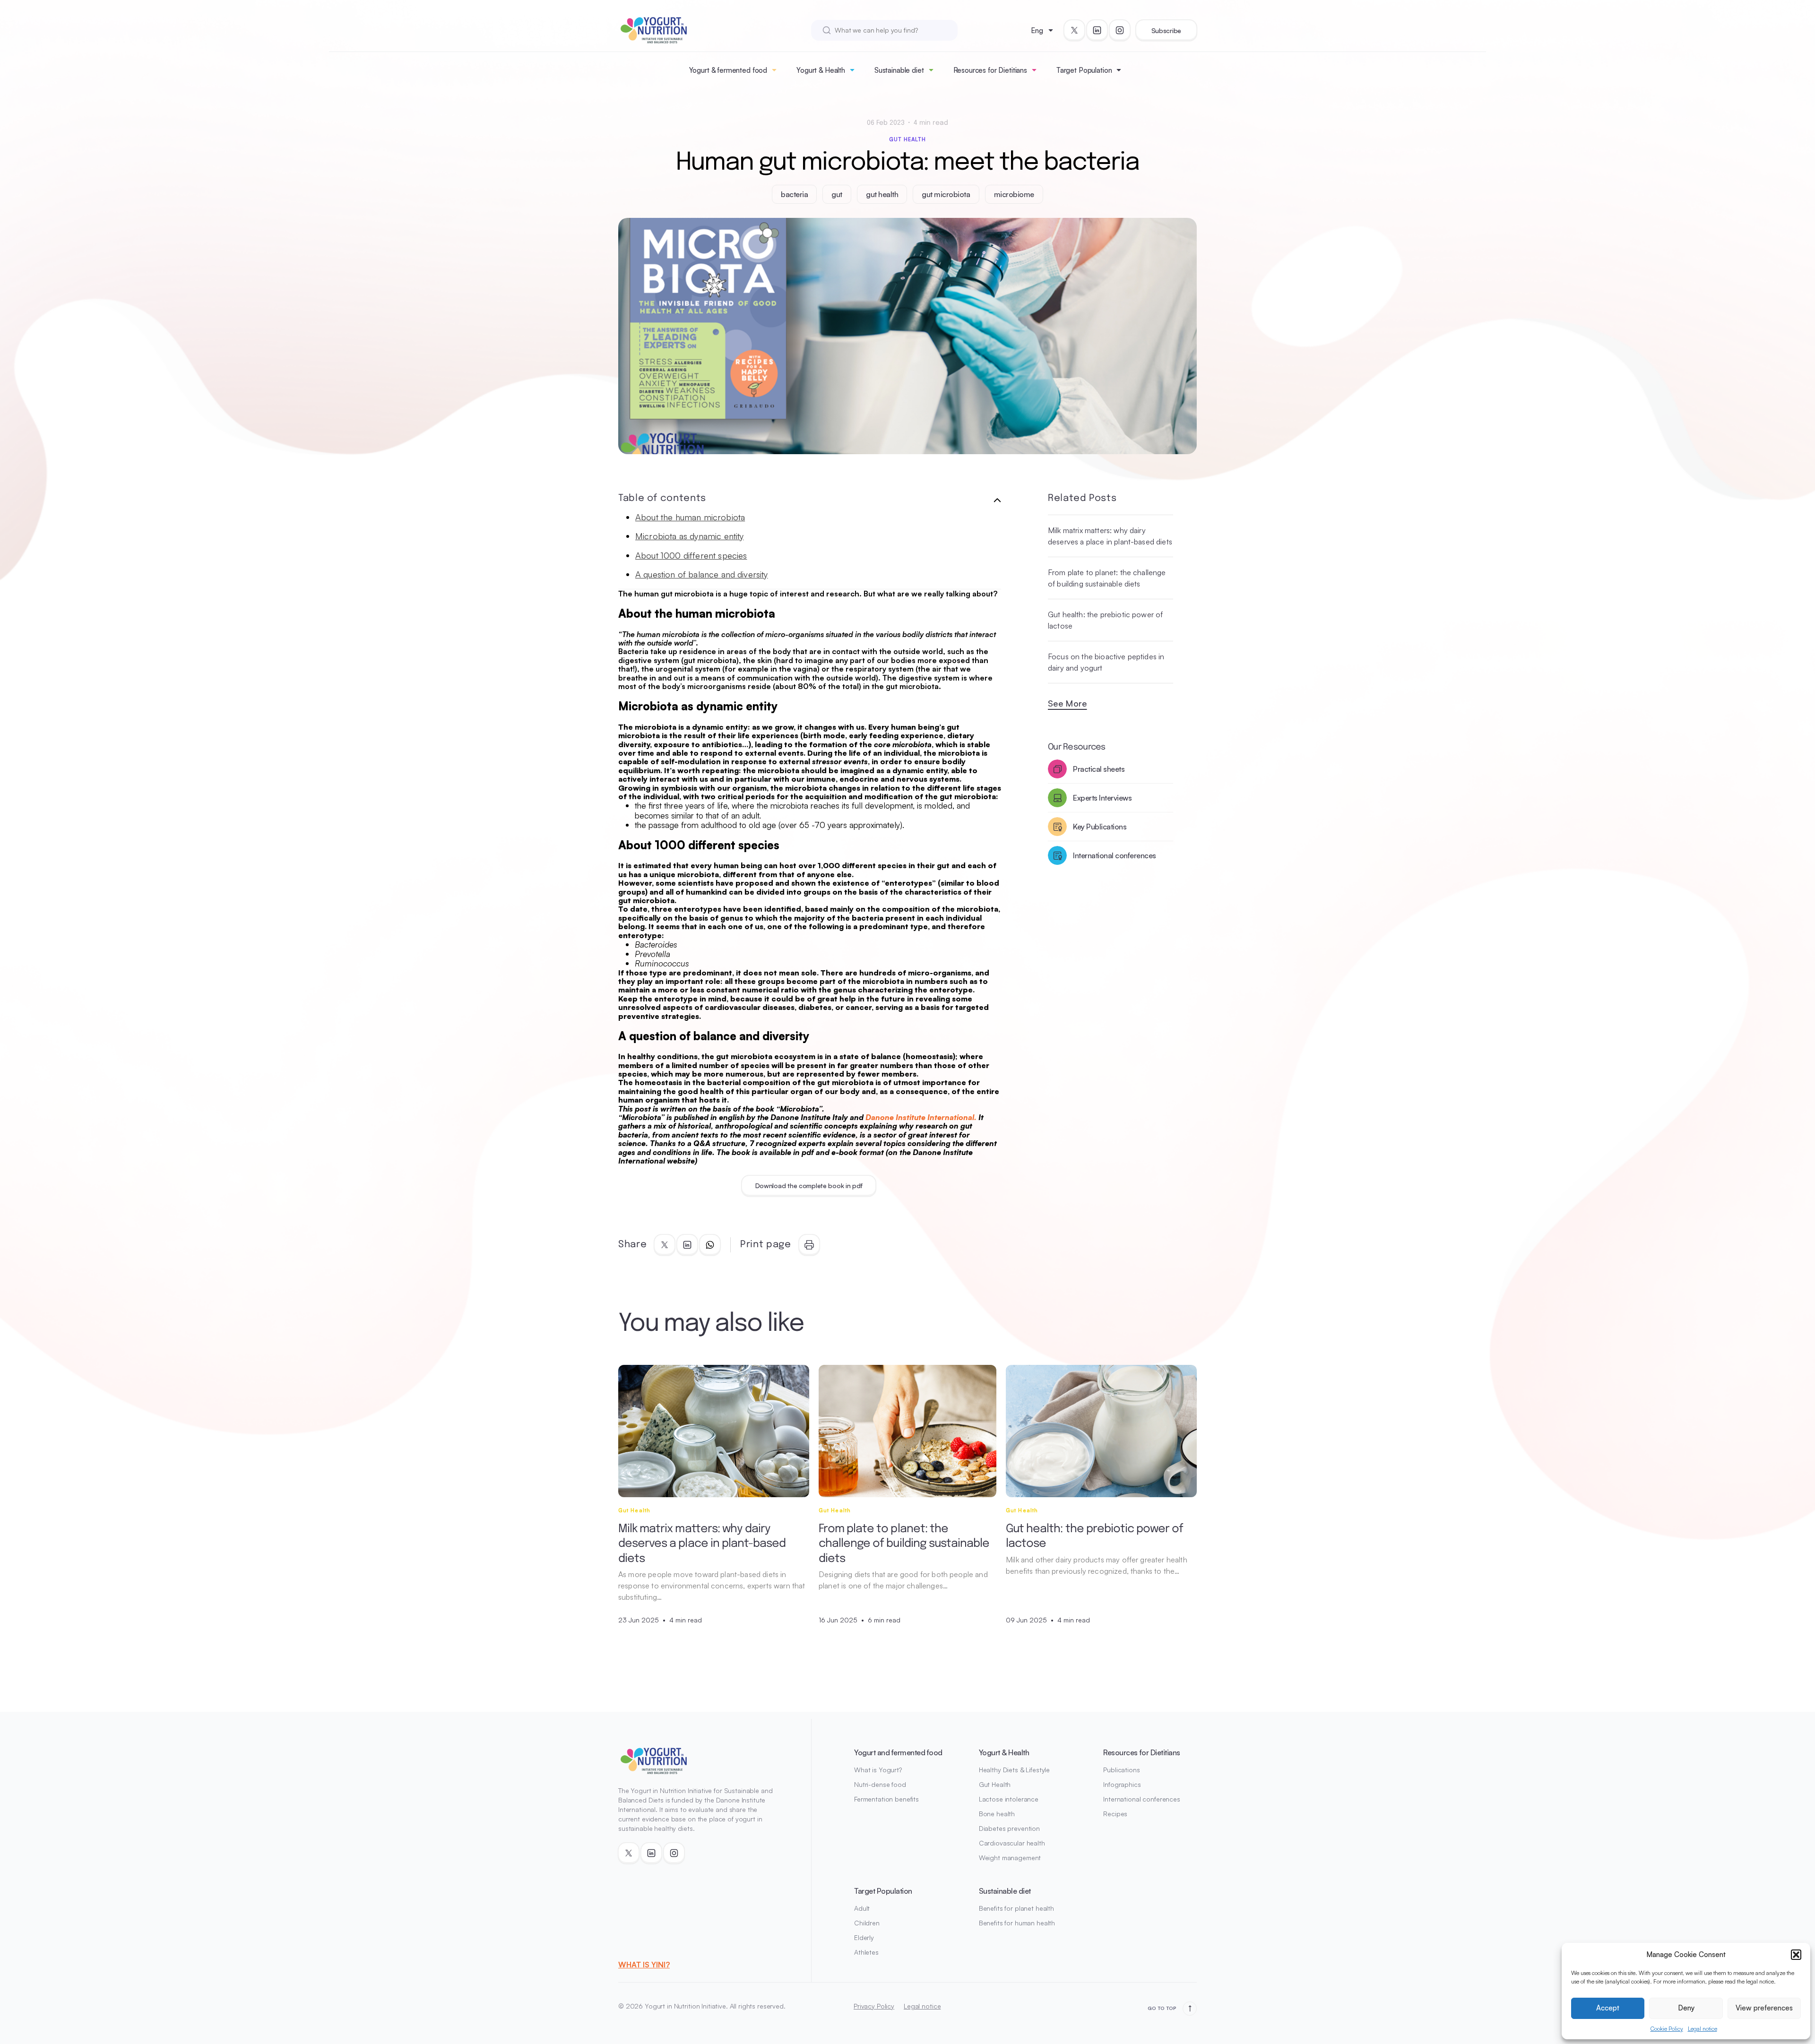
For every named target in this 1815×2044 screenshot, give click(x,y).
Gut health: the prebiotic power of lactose (1105, 620)
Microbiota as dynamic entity (689, 536)
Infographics (1122, 1784)
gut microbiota (946, 194)
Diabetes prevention (1009, 1828)
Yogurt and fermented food (898, 1752)
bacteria (794, 194)
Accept (1608, 2008)
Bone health (997, 1814)
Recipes (1115, 1814)
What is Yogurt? (878, 1770)
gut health (882, 194)
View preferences (1764, 2008)
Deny (1686, 2008)
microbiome (1014, 194)
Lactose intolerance (1009, 1799)
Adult (862, 1908)
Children (867, 1923)
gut (837, 194)
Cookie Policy (1667, 2029)
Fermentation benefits (886, 1799)
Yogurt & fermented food (728, 70)
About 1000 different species (691, 555)
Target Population (1084, 70)
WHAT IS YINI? (644, 1965)
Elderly (864, 1937)
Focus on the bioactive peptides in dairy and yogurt (1106, 662)
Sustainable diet (899, 70)
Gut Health (908, 139)
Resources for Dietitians (990, 70)
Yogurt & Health (821, 70)
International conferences (1142, 1799)
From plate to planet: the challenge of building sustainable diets (1107, 578)
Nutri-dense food (880, 1784)
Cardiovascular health (1012, 1843)
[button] (1796, 1955)
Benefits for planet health (1016, 1908)
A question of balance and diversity (702, 574)
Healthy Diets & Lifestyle (1015, 1770)
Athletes (866, 1952)
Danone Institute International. (921, 1117)
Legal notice (1703, 2029)
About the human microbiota (690, 517)
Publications (1121, 1770)
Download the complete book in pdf (809, 1186)
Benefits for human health (1017, 1923)
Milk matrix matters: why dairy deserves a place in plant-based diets (1110, 536)
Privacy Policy (874, 2006)
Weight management (1010, 1858)
